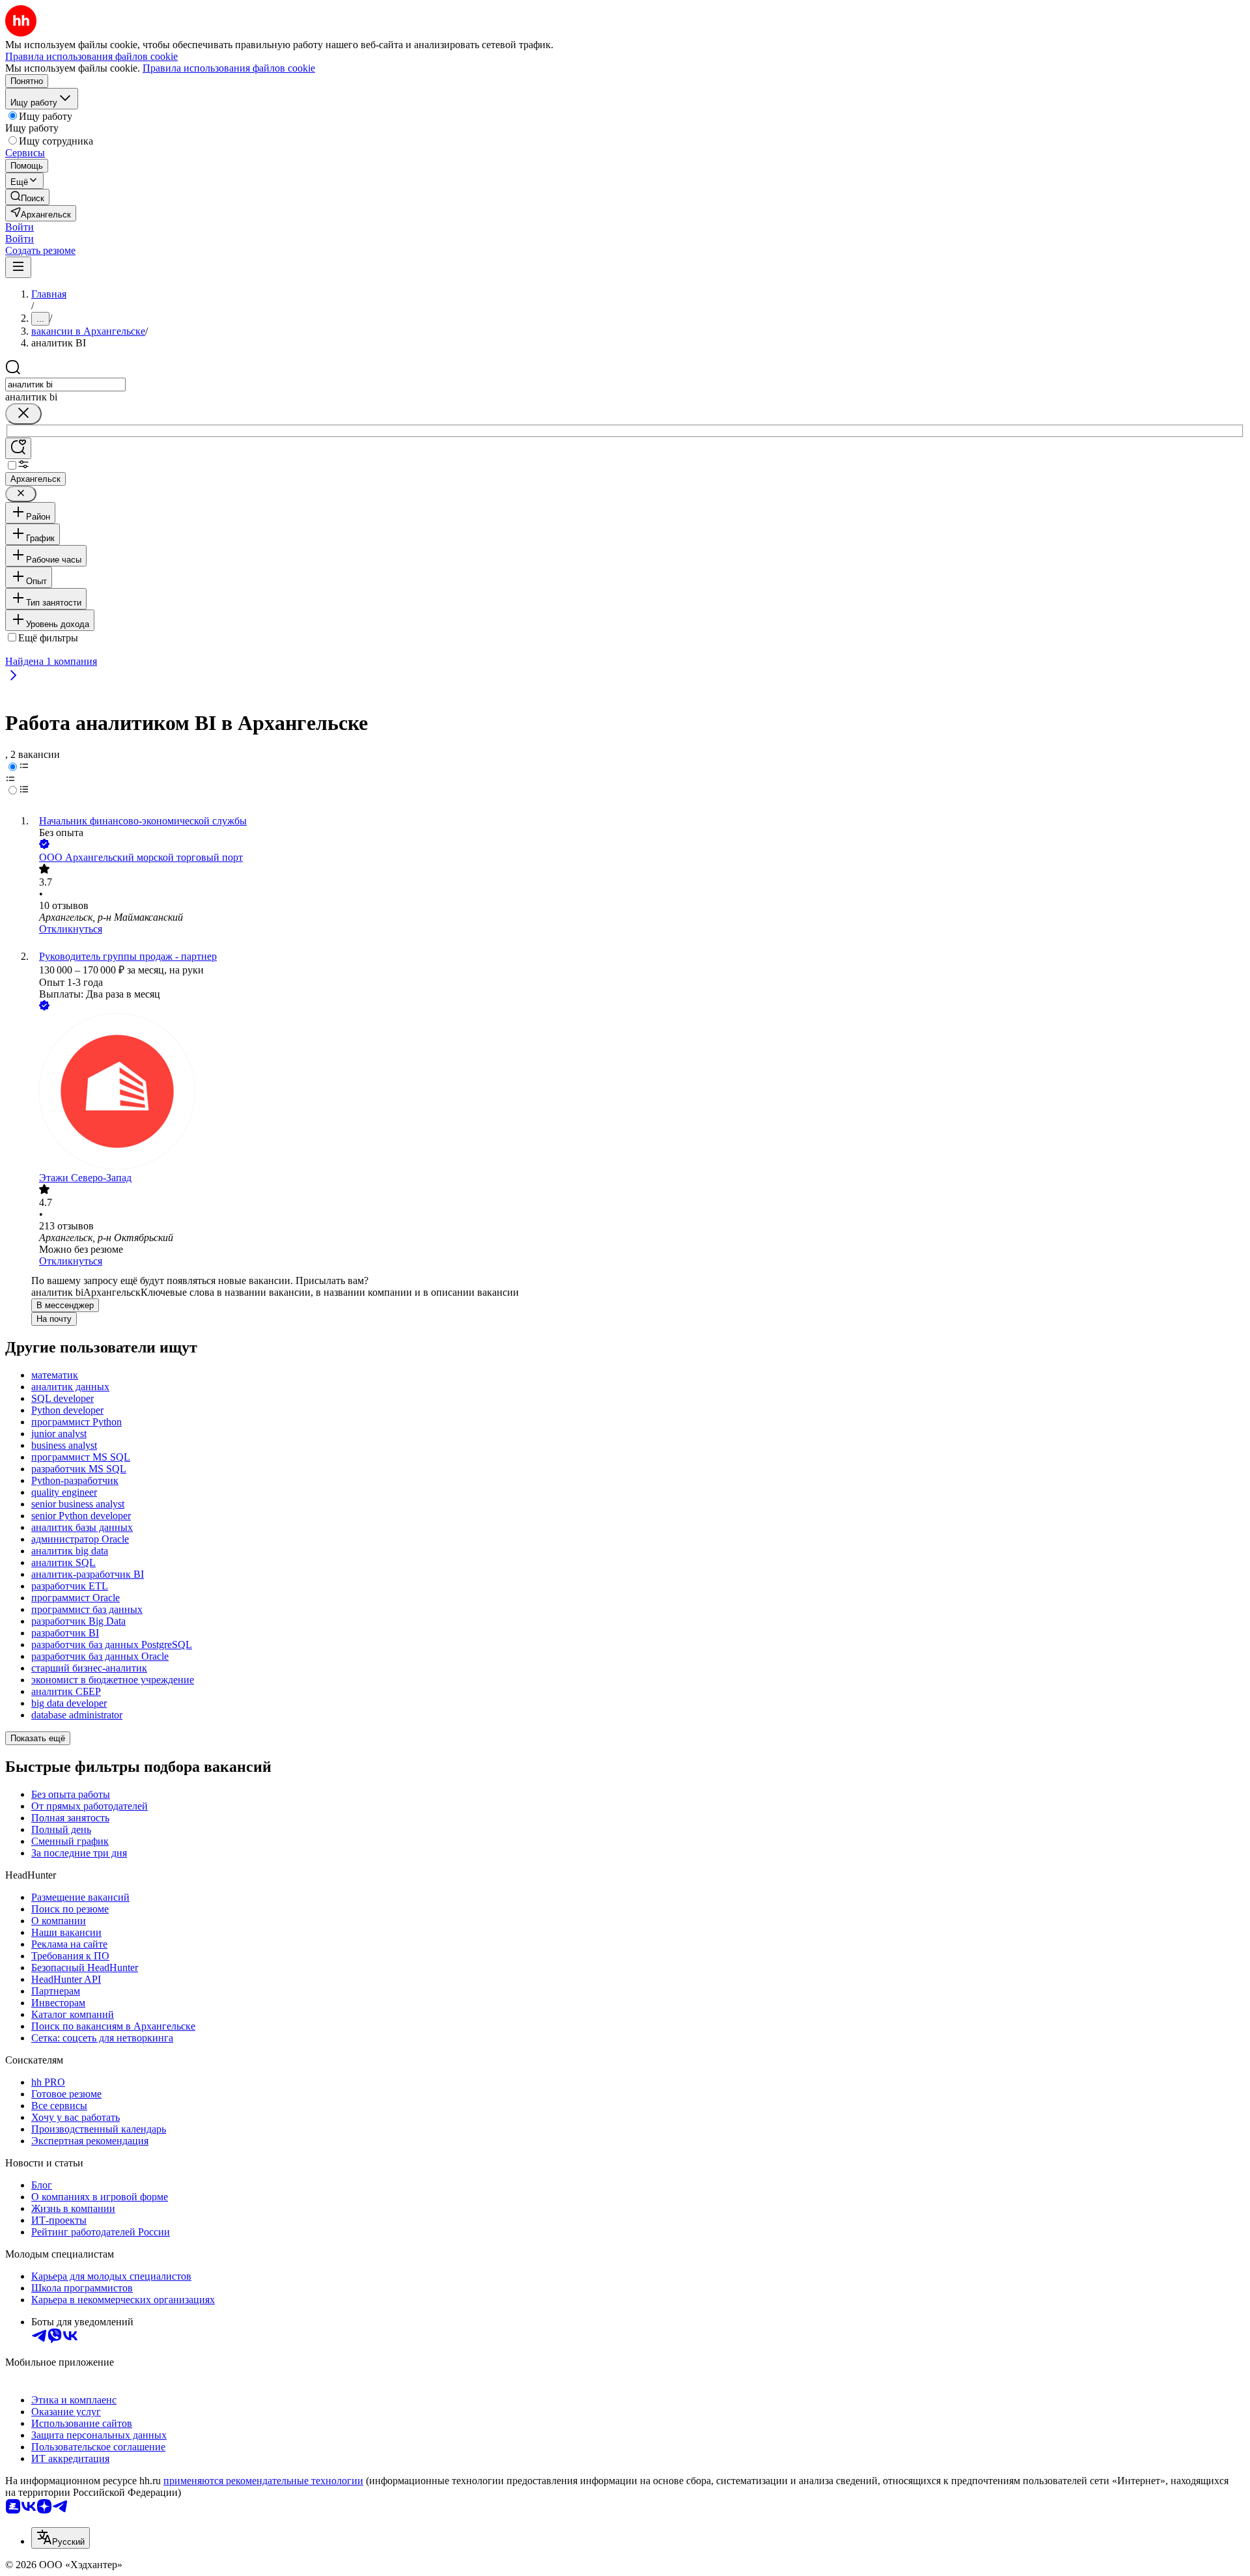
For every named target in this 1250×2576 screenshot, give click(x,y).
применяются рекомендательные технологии (263, 2481)
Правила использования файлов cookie (229, 68)
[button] (20, 227)
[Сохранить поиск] (18, 448)
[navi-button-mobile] (18, 267)
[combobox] (65, 385)
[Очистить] (23, 414)
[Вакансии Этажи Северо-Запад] (638, 1093)
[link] (27, 197)
